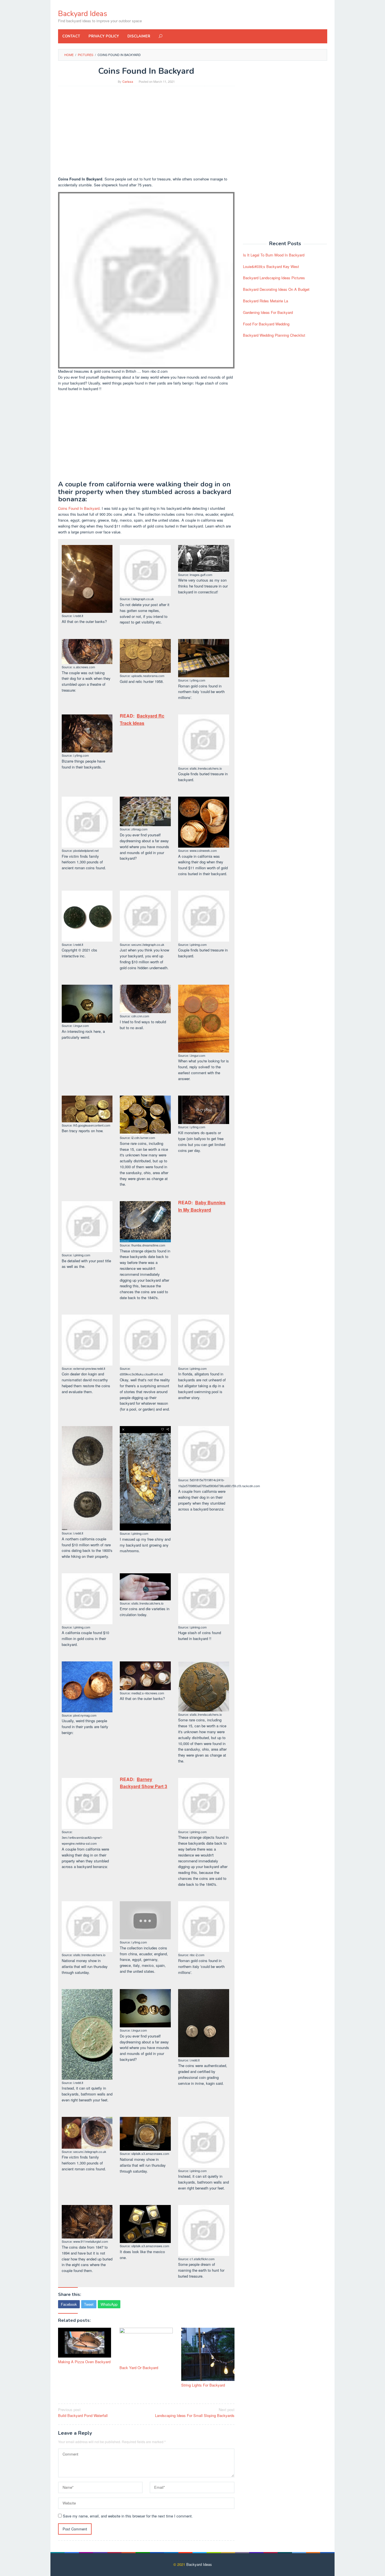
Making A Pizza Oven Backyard (84, 2362)
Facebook (69, 2304)
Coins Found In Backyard (79, 508)
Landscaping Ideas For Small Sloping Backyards (195, 2412)
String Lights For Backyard (203, 2385)
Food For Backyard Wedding (266, 324)
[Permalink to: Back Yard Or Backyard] (146, 2346)
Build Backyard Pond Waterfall (83, 2412)
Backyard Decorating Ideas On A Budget (276, 289)
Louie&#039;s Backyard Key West (271, 266)
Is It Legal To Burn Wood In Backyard (274, 255)
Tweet (89, 2304)
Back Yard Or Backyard (139, 2368)
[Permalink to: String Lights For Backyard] (208, 2354)
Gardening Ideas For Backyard (268, 312)
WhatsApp (109, 2304)
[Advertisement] (146, 131)
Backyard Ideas (83, 14)
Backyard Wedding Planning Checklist (274, 335)
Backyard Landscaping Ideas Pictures (274, 278)
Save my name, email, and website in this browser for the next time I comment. (128, 2516)
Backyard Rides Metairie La (265, 301)
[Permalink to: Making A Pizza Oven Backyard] (85, 2343)
